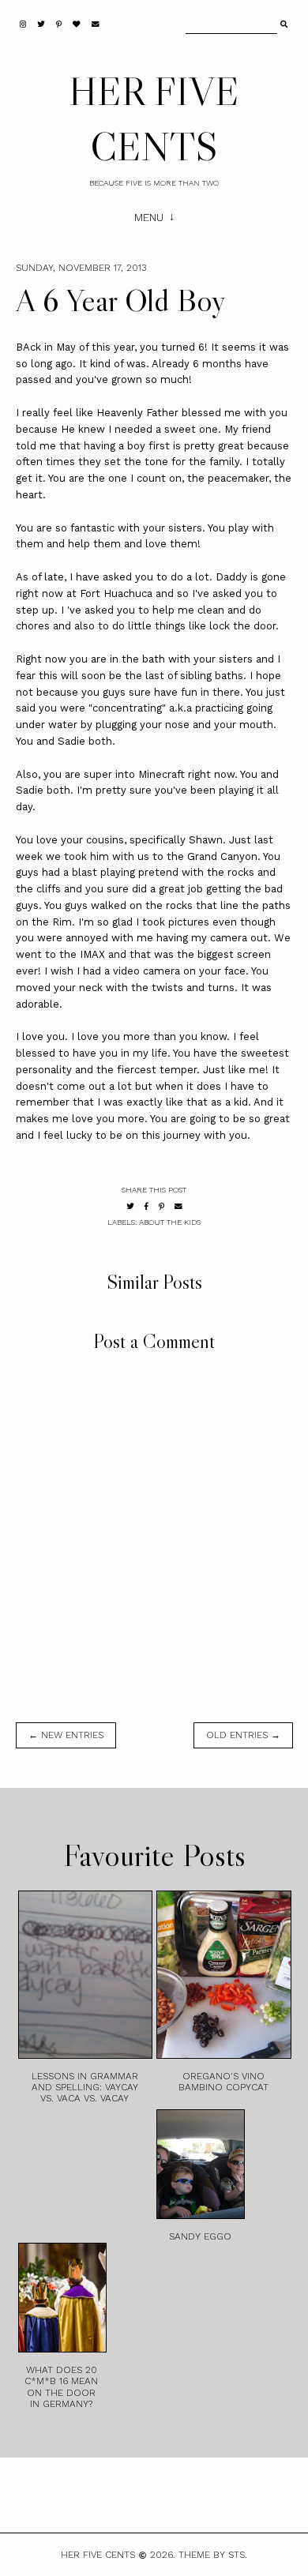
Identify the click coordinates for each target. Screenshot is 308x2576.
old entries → (243, 1735)
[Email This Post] (178, 1206)
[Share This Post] (146, 1206)
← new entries (66, 1735)
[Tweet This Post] (130, 1206)
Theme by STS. (213, 2555)
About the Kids (170, 1222)
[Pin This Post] (162, 1206)
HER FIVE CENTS (98, 2555)
